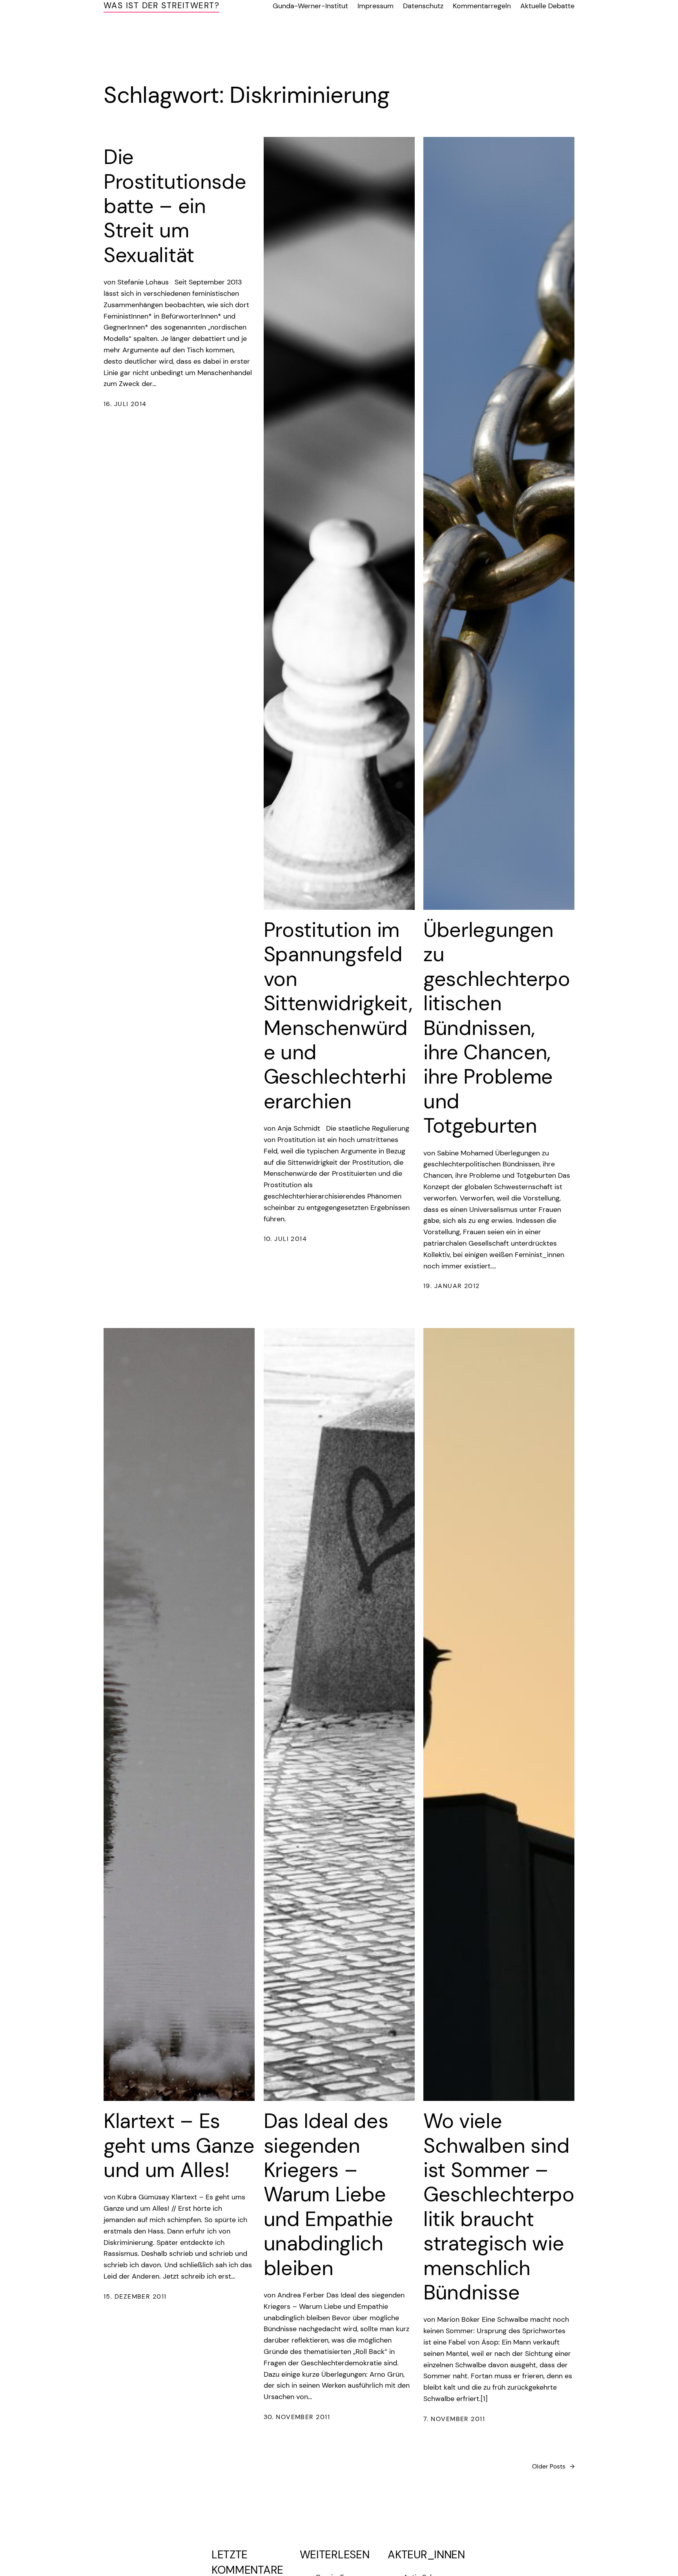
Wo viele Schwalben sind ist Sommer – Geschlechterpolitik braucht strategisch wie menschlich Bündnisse (499, 2207)
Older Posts (553, 2466)
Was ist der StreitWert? (161, 5)
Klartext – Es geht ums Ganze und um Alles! (179, 2145)
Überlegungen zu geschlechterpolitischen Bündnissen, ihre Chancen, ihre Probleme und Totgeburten (497, 1028)
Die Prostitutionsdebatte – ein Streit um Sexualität (175, 206)
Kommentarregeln (482, 6)
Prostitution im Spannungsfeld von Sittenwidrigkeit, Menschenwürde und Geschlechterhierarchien (338, 1016)
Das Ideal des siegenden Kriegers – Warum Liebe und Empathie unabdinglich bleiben (328, 2194)
